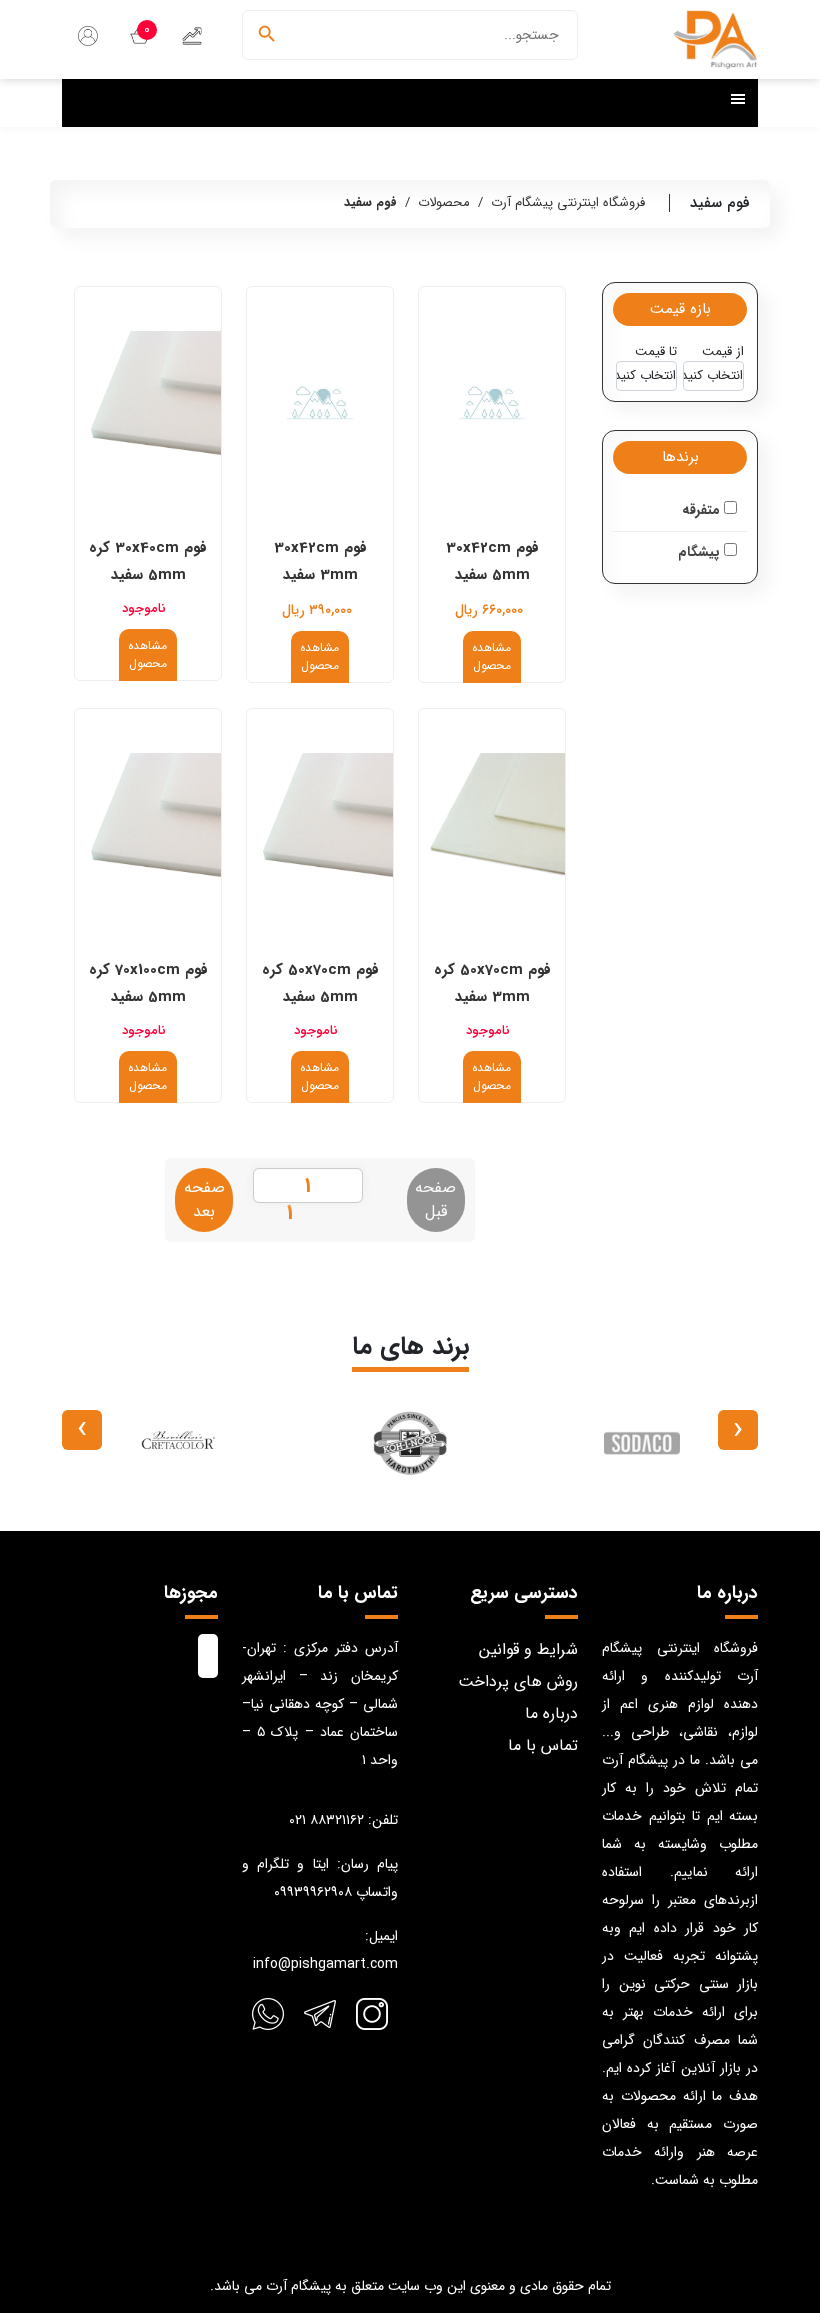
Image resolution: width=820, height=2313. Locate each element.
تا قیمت (656, 352)
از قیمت (723, 352)
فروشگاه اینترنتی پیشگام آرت (568, 202)
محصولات (444, 202)
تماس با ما (543, 1745)
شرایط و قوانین (528, 1649)
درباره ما (551, 1713)
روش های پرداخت (518, 1681)
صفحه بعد (204, 1199)
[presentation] (738, 1430)
